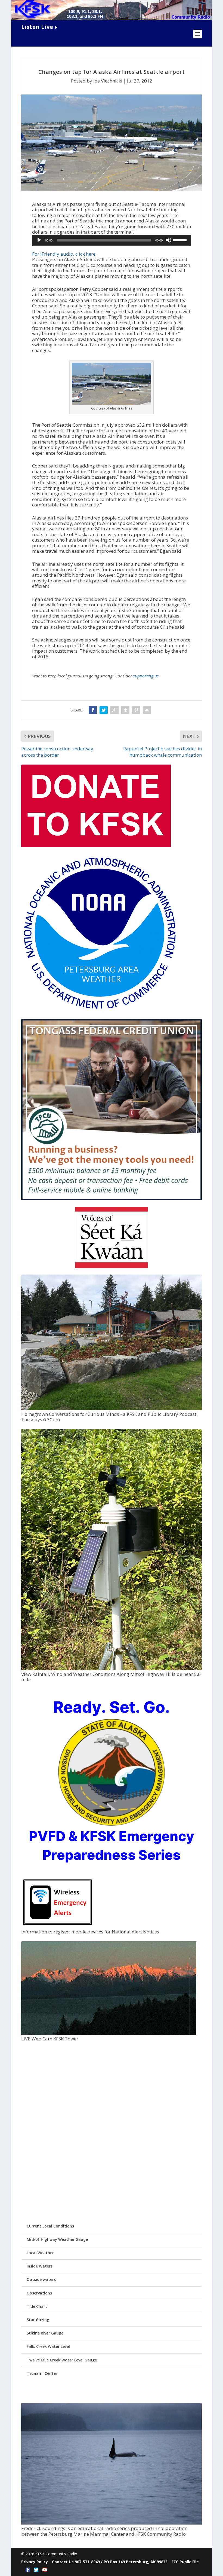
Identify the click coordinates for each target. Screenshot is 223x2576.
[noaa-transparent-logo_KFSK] (99, 1010)
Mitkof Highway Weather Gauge (57, 2239)
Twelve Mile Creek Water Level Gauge (62, 2360)
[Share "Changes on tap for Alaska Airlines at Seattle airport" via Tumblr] (125, 710)
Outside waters (41, 2279)
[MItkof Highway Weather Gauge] (112, 1669)
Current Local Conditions (50, 2226)
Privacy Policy (35, 2562)
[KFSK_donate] (96, 846)
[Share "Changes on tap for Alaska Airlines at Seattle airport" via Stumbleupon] (147, 710)
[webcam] (109, 2033)
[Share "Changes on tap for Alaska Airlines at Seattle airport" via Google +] (114, 710)
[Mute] (169, 240)
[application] (112, 240)
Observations (39, 2293)
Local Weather (40, 2253)
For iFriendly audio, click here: (64, 254)
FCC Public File (185, 2562)
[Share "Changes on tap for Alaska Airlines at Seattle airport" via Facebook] (93, 710)
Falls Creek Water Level (48, 2346)
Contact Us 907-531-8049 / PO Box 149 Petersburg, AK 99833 (110, 2562)
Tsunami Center (42, 2373)
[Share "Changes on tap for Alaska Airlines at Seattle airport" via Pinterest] (136, 710)
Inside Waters (40, 2266)
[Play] (39, 240)
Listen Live (37, 27)
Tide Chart (37, 2306)
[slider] (181, 240)
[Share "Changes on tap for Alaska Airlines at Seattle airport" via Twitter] (104, 710)
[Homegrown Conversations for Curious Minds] (112, 1409)
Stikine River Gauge (45, 2333)
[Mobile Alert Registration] (58, 1926)
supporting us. (146, 676)
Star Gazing (38, 2320)
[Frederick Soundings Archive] (112, 2523)
